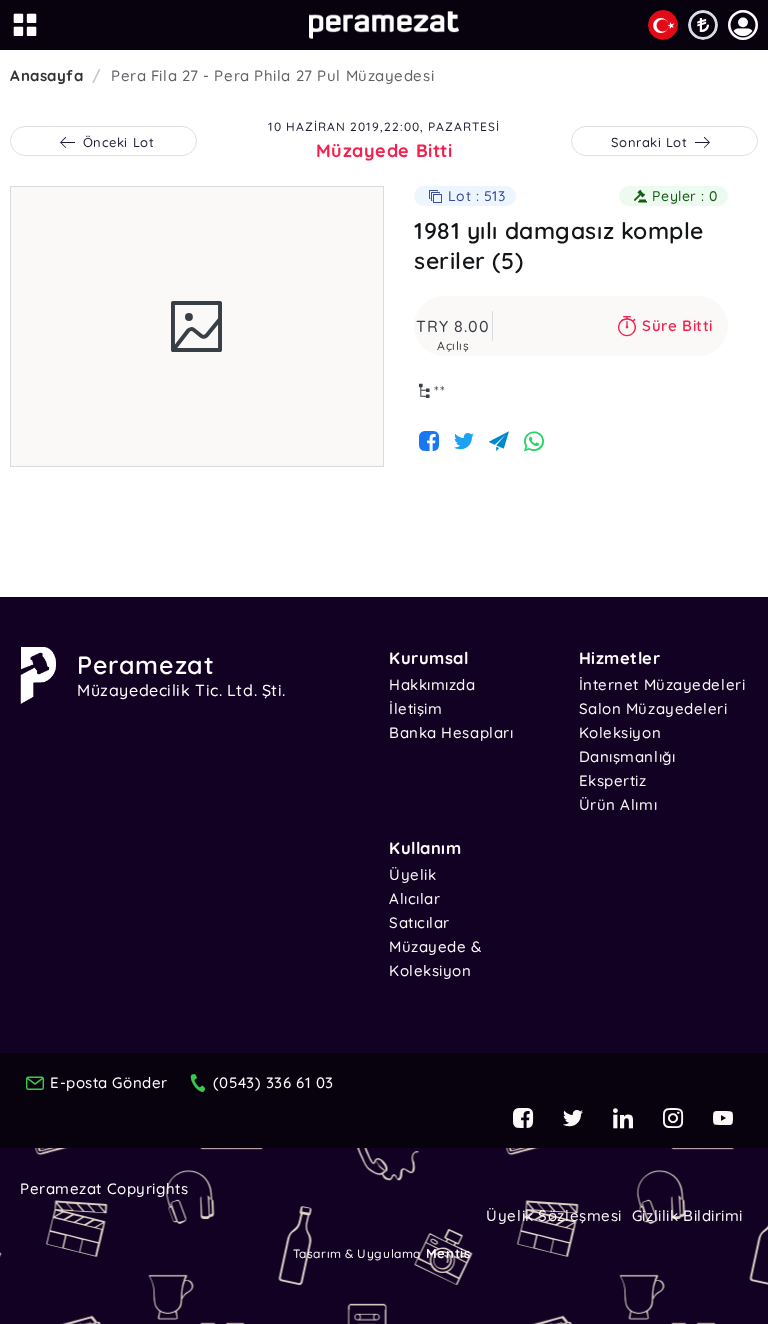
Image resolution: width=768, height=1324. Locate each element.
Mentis (448, 1253)
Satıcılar (419, 922)
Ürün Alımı (618, 804)
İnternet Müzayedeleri (662, 684)
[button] (743, 25)
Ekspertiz (613, 780)
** (440, 391)
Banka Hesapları (451, 732)
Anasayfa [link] (46, 75)
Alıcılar (414, 898)
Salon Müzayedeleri (653, 708)
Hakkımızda (432, 684)
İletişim (415, 708)
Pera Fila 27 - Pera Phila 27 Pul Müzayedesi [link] (272, 75)
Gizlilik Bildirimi (687, 1215)
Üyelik (412, 874)
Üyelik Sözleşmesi (554, 1215)
